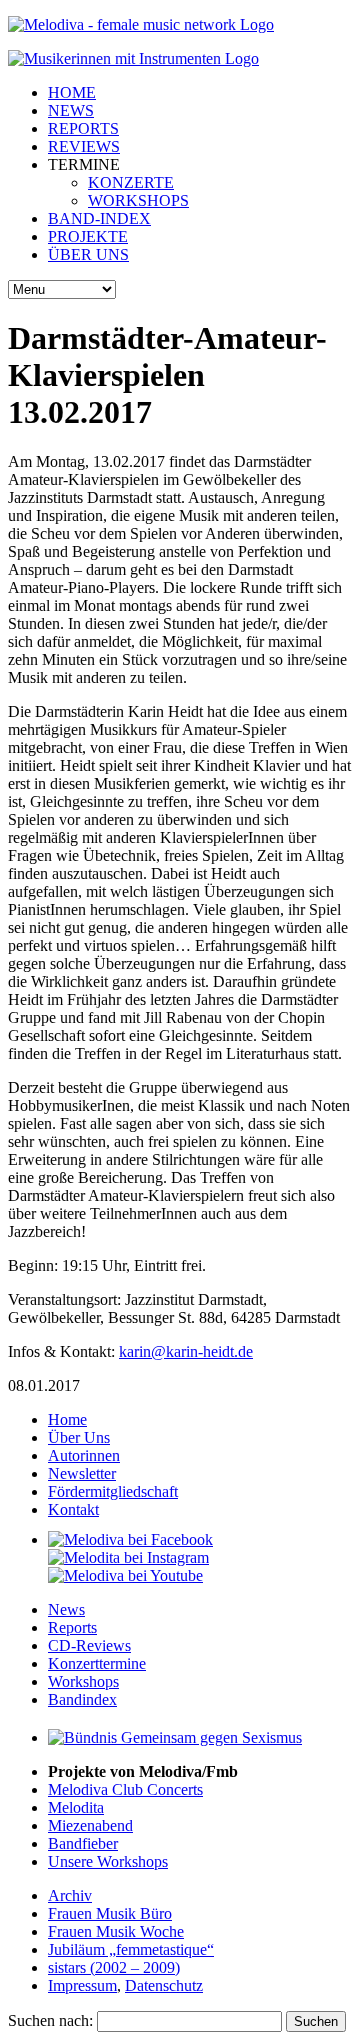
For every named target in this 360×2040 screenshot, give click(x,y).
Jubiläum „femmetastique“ (131, 1949)
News (66, 1609)
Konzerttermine (97, 1663)
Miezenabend (90, 1825)
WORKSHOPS (138, 200)
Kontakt (73, 1509)
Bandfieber (83, 1843)
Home (67, 1419)
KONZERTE (131, 182)
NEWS (71, 110)
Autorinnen (84, 1455)
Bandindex (82, 1699)
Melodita (76, 1807)
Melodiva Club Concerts (125, 1789)
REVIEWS (84, 146)
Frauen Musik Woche (116, 1931)
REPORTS (83, 128)
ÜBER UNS (88, 254)
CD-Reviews (89, 1645)
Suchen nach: (50, 2020)
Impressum (82, 1985)
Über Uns (79, 1437)
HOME (72, 92)
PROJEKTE (88, 236)
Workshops (83, 1681)
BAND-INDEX (99, 218)
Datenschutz (164, 1985)
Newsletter (82, 1473)
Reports (72, 1627)
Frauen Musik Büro (110, 1913)
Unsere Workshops (108, 1861)
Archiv (70, 1895)
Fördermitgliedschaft (113, 1491)
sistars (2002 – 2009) (114, 1967)
